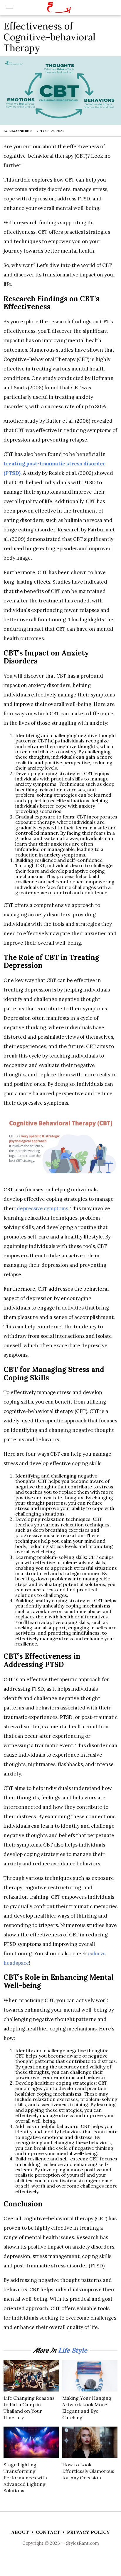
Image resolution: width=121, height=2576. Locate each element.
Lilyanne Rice (21, 131)
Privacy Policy (89, 2532)
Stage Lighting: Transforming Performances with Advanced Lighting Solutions (25, 2478)
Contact (48, 2532)
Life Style (73, 2350)
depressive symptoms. (42, 1208)
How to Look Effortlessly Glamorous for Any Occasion (88, 2471)
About (20, 2532)
